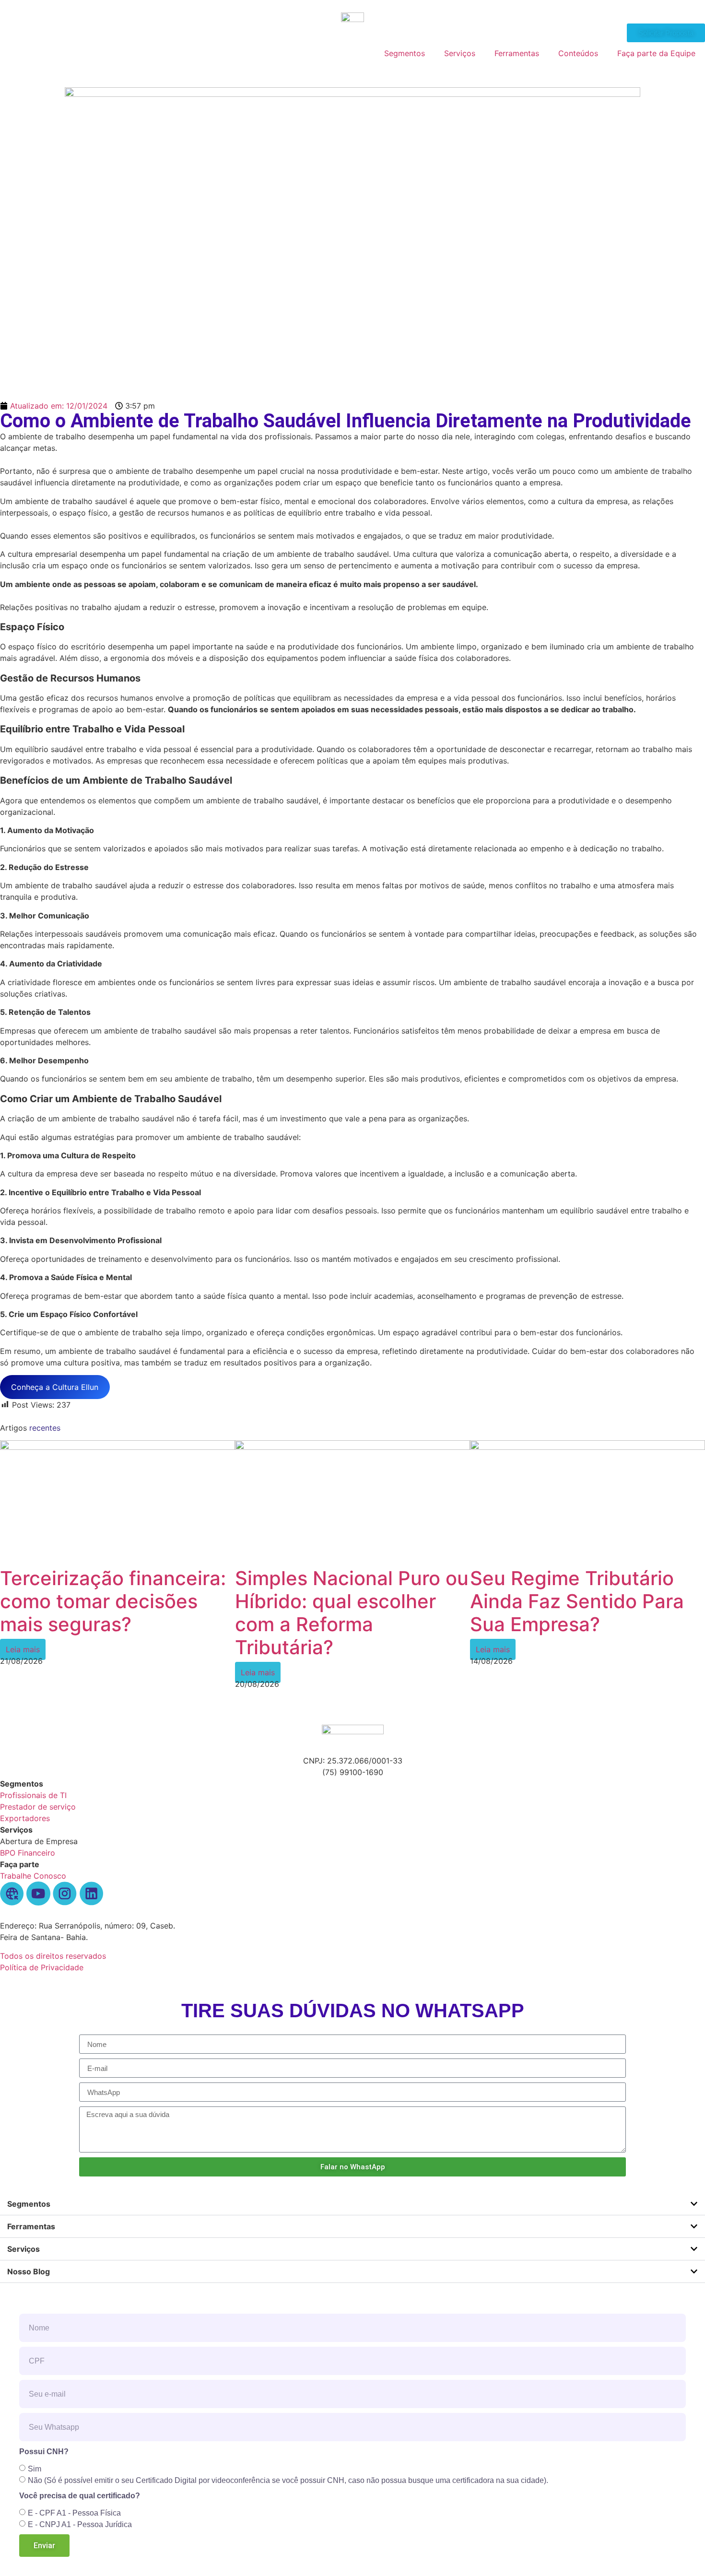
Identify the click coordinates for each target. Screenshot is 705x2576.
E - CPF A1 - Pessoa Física (74, 2513)
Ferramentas (517, 53)
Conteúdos (578, 53)
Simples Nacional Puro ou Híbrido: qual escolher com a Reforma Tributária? (352, 1613)
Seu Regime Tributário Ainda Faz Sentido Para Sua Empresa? (577, 1601)
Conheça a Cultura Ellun (55, 1387)
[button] (352, 2204)
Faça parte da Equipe (656, 53)
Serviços (460, 53)
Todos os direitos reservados (53, 1956)
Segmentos (405, 53)
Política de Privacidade (42, 1967)
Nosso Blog (29, 2271)
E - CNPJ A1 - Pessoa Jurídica (80, 2524)
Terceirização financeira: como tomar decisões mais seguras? (113, 1601)
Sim (35, 2469)
